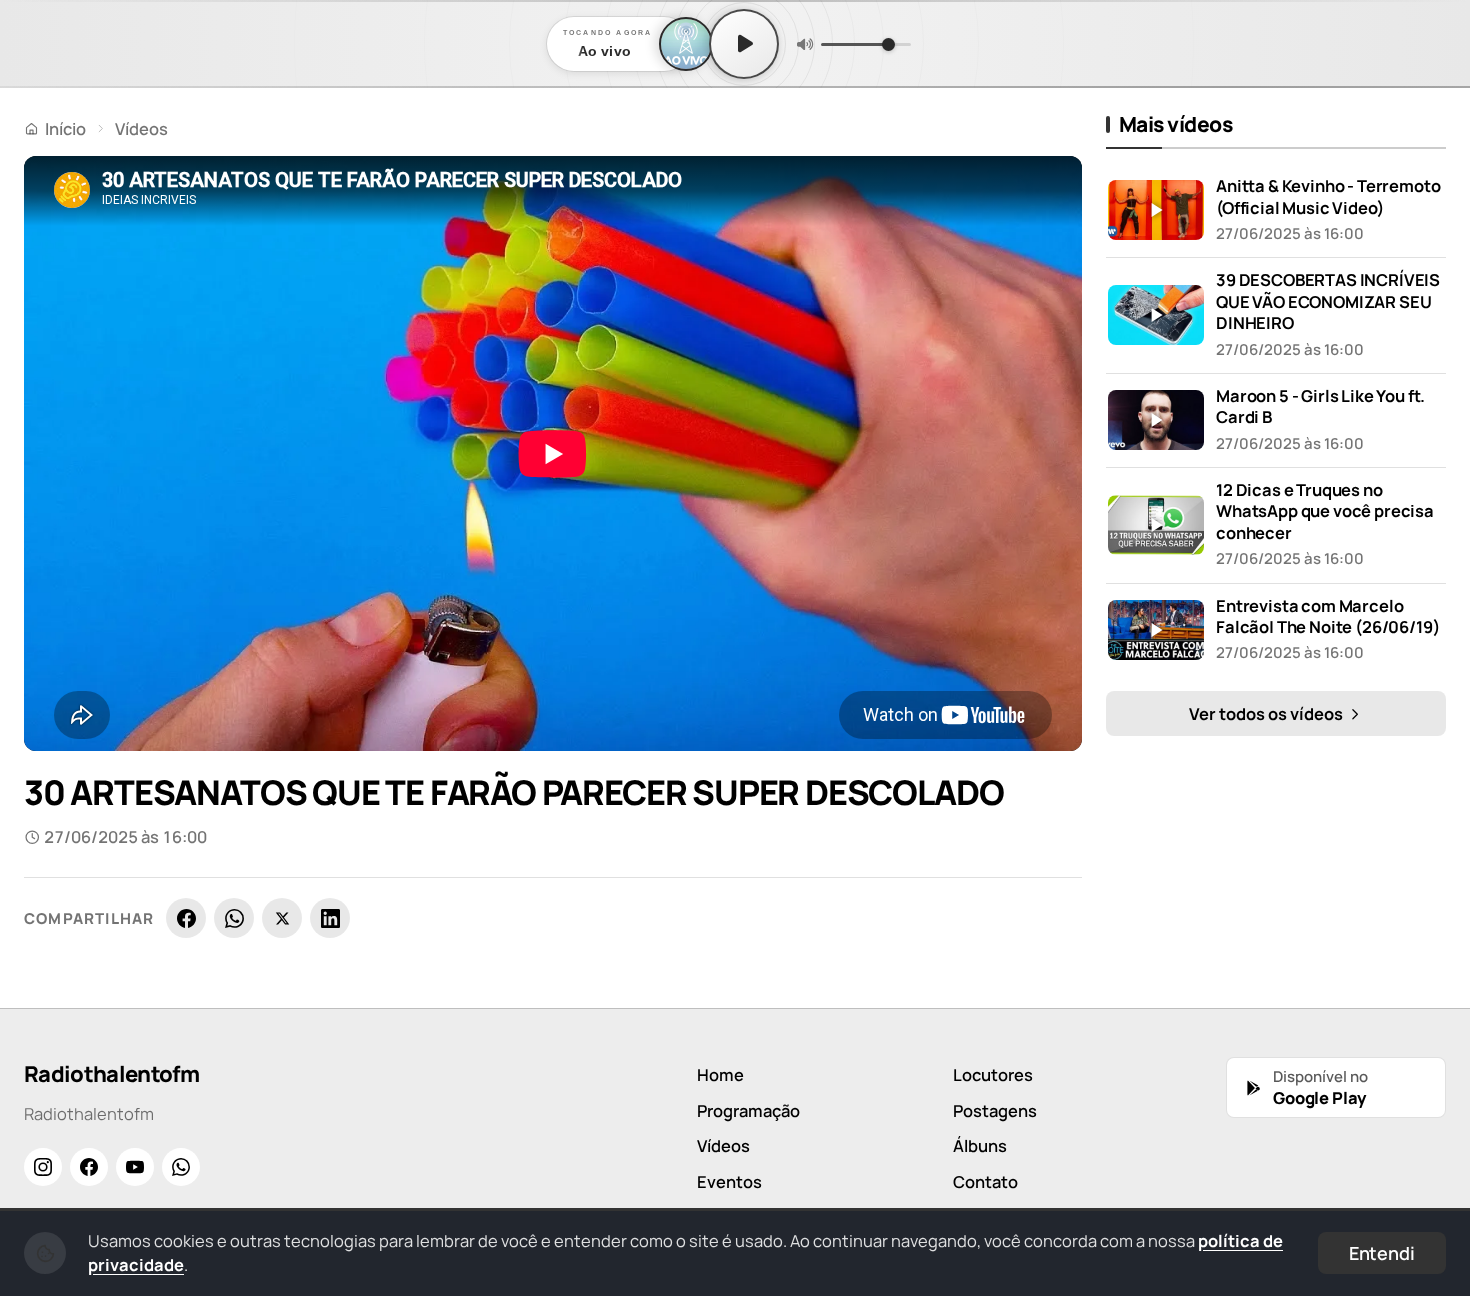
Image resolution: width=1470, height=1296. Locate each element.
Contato (985, 1181)
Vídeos (141, 128)
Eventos (729, 1181)
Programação (748, 1110)
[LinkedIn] (330, 918)
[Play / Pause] (744, 44)
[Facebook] (186, 918)
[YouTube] (135, 1167)
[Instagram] (43, 1167)
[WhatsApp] (234, 918)
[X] (282, 918)
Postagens (995, 1110)
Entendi (1382, 1253)
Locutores (993, 1074)
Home (720, 1074)
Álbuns (980, 1145)
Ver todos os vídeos (1267, 713)
